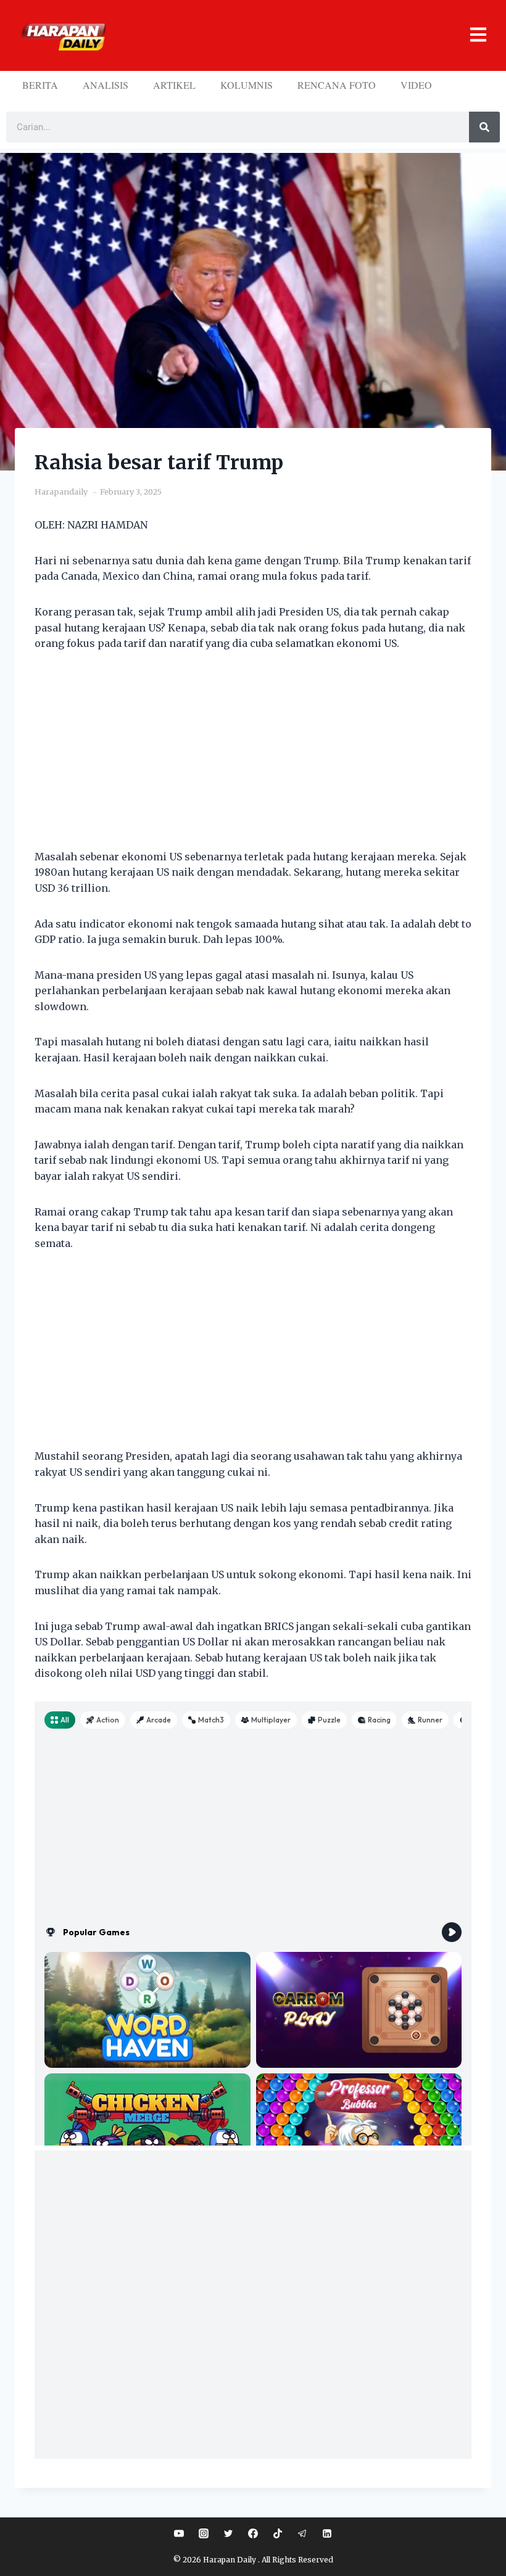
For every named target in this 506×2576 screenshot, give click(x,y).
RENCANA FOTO (337, 85)
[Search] (484, 127)
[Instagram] (204, 2533)
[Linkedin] (327, 2533)
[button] (301, 35)
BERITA (40, 85)
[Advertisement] (253, 758)
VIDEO (416, 85)
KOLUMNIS (247, 85)
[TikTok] (278, 2533)
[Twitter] (228, 2533)
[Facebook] (253, 2533)
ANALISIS (106, 85)
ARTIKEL (174, 85)
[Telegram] (302, 2533)
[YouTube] (179, 2533)
